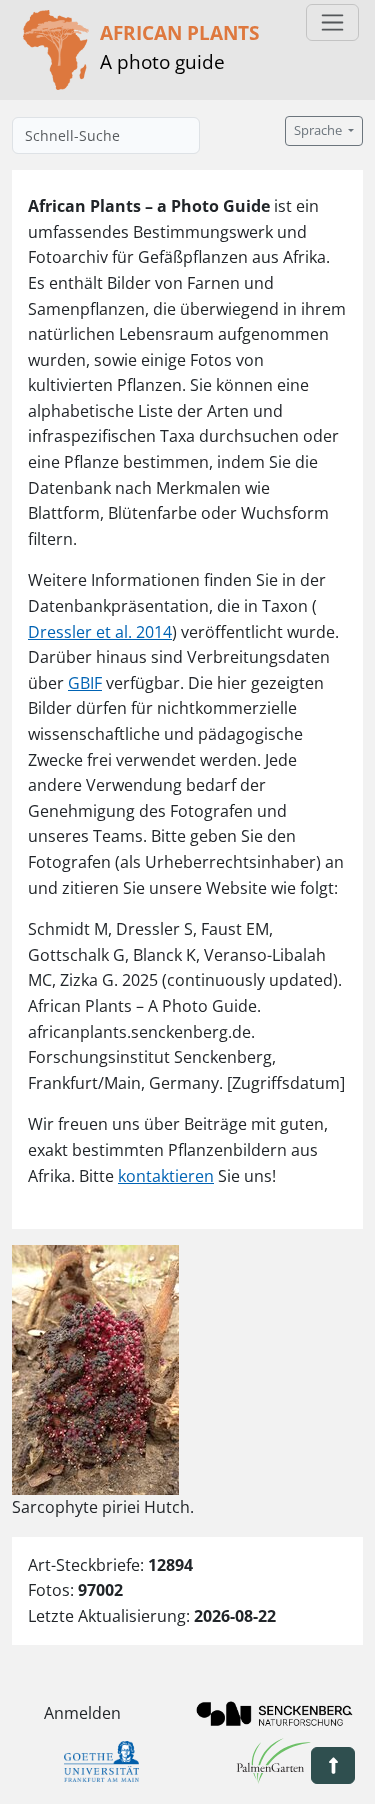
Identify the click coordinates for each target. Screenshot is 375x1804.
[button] (333, 1765)
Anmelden (82, 1713)
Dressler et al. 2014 (100, 632)
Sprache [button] (319, 130)
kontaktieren (166, 1176)
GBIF (85, 683)
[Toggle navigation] (332, 22)
